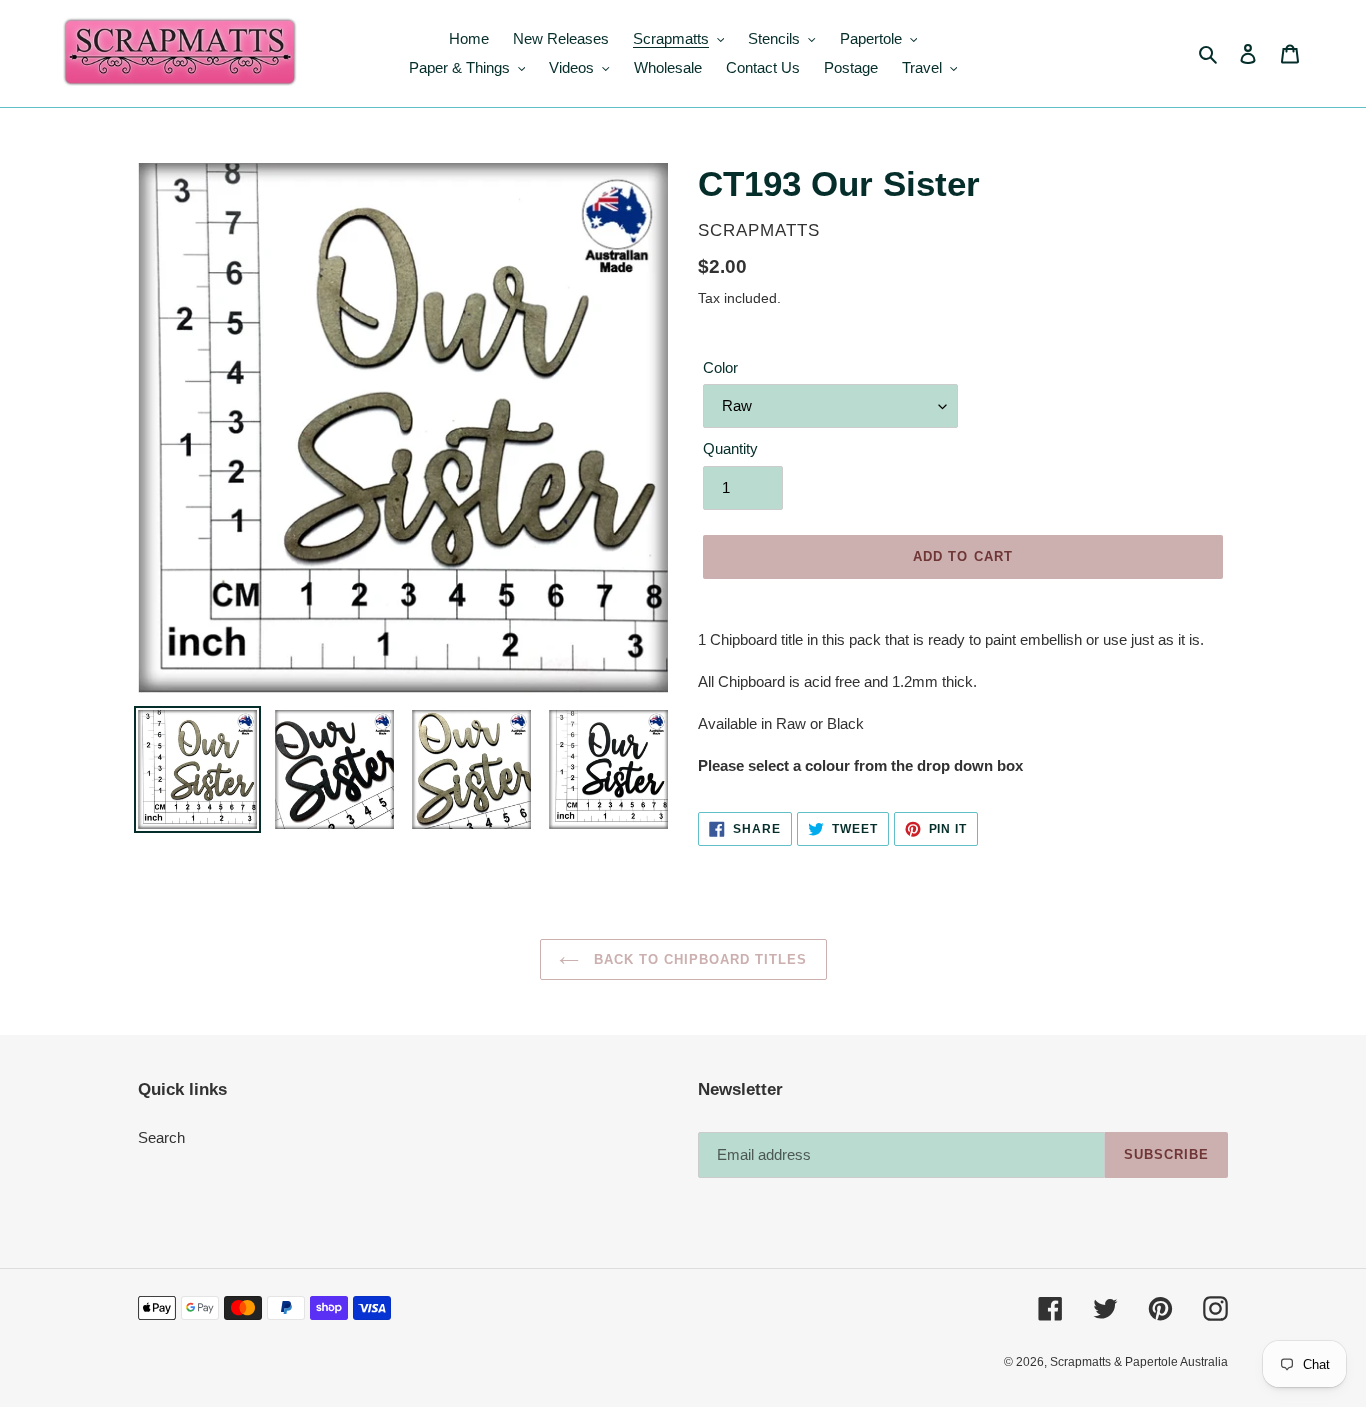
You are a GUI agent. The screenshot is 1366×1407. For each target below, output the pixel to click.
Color (720, 367)
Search (161, 1137)
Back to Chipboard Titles (698, 959)
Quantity (730, 448)
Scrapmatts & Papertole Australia (1139, 1362)
